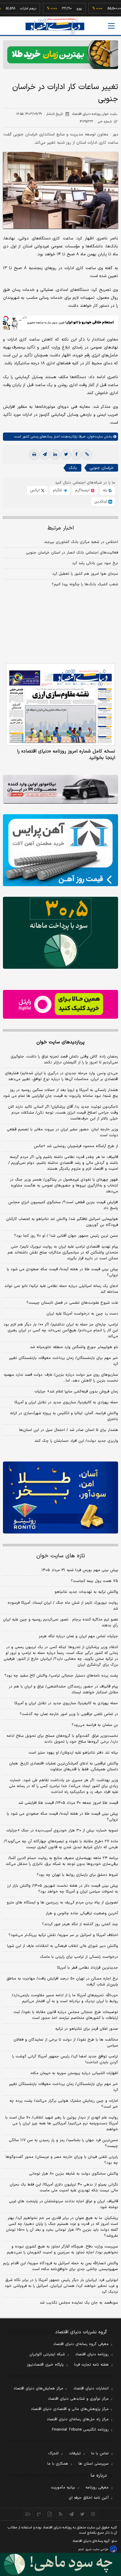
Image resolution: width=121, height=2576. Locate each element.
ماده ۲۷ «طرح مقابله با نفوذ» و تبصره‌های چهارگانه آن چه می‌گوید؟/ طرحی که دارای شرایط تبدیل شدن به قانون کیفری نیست (61, 1844)
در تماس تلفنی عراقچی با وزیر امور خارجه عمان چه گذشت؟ (69, 1714)
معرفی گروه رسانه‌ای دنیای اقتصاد (81, 2344)
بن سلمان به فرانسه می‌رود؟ (95, 1725)
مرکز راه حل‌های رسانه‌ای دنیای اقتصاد (78, 2419)
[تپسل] (6, 319)
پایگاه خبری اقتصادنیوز (45, 2365)
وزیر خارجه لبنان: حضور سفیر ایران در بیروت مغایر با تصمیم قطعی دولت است (62, 1132)
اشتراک (53, 2453)
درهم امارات (10, 9)
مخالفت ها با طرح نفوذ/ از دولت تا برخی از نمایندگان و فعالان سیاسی (66, 2043)
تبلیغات (75, 2453)
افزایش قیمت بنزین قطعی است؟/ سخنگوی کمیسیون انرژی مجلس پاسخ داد (63, 1205)
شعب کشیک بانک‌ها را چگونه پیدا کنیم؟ (85, 584)
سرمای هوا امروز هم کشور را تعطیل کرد (85, 574)
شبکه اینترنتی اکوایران (47, 2354)
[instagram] (93, 2514)
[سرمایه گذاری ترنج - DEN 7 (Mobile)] (60, 55)
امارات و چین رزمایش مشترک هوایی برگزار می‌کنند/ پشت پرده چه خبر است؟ (64, 2104)
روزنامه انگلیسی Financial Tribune (80, 2430)
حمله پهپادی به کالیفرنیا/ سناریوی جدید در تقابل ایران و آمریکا (66, 1402)
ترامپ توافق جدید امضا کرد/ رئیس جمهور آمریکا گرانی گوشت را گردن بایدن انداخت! (65, 2059)
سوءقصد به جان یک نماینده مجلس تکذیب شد (79, 2303)
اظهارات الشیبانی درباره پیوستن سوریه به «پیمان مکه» (74, 2073)
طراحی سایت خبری (97, 2549)
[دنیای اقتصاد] (55, 26)
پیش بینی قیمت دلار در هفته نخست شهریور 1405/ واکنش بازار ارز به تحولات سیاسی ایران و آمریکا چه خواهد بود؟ (63, 1889)
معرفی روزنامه (97, 2488)
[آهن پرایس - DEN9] (60, 850)
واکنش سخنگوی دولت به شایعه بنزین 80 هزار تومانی (74, 2174)
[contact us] (39, 2514)
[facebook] (76, 455)
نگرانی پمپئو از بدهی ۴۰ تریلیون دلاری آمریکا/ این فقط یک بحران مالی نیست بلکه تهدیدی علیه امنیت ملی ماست (64, 2188)
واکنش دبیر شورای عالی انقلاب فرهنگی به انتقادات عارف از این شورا (63, 1946)
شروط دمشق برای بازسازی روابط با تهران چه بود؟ (77, 1875)
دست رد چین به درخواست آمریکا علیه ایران (82, 1314)
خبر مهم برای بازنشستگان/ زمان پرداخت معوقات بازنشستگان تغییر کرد (63, 1361)
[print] (34, 455)
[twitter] (66, 455)
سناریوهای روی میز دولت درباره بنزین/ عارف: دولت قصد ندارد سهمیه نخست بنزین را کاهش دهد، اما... (61, 1378)
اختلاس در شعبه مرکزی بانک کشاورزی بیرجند (81, 542)
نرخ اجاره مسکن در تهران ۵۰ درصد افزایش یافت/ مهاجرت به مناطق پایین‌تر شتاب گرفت (62, 1982)
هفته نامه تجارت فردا (91, 2365)
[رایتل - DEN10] (60, 1004)
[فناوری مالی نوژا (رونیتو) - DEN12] (60, 1498)
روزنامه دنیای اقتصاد (92, 2354)
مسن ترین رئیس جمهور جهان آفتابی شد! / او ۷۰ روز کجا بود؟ (66, 1236)
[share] (50, 2514)
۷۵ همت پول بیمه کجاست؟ (94, 1581)
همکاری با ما (58, 2464)
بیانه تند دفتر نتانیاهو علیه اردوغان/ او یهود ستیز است (73, 1753)
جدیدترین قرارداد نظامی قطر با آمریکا (88, 1968)
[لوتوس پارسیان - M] (60, 2564)
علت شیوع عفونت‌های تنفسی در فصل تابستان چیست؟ (72, 1303)
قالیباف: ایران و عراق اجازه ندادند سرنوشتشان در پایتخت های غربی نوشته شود (63, 2204)
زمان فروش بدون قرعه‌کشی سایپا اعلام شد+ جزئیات (76, 1392)
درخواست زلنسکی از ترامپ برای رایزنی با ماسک (79, 1957)
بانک (73, 468)
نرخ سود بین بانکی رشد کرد (95, 563)
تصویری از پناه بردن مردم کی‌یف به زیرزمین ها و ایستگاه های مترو (62, 1903)
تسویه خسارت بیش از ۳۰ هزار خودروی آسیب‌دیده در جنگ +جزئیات (62, 1831)
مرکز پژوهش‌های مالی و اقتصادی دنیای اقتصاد (70, 2409)
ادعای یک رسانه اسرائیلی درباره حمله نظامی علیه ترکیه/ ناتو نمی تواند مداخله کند (61, 1289)
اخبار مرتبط (61, 528)
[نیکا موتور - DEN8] (60, 789)
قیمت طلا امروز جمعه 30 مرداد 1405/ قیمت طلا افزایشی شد (68, 1803)
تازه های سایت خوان (61, 1556)
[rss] (61, 2514)
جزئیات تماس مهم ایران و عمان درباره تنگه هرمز (78, 1636)
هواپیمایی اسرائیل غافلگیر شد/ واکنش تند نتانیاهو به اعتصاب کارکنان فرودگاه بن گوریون (62, 1222)
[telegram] (45, 455)
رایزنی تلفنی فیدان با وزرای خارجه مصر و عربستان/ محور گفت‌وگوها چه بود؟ (62, 2160)
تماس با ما (100, 2453)
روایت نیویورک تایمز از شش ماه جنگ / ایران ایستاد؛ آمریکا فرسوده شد (63, 1606)
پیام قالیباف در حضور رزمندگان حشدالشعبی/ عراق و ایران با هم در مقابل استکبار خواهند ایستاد (63, 1690)
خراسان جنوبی (102, 468)
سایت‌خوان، (94, 437)
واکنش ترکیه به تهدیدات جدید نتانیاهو (86, 1592)
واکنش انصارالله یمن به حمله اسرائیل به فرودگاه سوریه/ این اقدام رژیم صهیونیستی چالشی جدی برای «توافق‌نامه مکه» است (60, 2266)
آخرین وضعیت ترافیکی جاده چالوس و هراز (82, 1913)
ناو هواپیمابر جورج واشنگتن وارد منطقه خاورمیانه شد (74, 1347)
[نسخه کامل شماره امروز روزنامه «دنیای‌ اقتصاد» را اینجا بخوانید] (60, 704)
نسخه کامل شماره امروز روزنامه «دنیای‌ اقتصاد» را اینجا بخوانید (66, 755)
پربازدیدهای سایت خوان (60, 1042)
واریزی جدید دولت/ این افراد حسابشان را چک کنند (76, 1441)
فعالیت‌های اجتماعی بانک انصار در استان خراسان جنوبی (72, 553)
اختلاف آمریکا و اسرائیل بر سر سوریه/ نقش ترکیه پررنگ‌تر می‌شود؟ (63, 1935)
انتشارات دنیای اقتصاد (91, 2389)
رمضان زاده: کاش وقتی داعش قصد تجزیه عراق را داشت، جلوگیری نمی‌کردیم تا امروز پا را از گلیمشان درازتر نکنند (64, 1060)
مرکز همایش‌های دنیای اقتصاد (38, 2389)
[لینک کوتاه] (87, 455)
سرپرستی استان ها (94, 2464)
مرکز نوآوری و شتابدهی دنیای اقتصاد (78, 2399)
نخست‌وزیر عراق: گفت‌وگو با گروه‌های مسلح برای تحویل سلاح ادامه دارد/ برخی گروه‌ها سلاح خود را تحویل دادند (62, 1739)
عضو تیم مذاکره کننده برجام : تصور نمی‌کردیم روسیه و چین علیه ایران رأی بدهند (60, 1623)
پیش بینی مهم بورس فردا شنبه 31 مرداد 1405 (80, 1570)
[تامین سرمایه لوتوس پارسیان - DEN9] (60, 933)
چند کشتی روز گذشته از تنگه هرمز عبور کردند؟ (80, 1924)
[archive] (28, 2514)
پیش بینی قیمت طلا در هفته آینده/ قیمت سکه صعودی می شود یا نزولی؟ (62, 1272)
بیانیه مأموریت (63, 2488)
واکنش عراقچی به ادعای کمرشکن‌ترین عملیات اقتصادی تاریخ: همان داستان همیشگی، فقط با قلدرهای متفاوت (64, 1767)
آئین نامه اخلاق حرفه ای (89, 2498)
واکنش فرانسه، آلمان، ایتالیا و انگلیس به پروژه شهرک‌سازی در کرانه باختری (64, 1416)
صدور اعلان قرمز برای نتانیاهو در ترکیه (87, 2029)
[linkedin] (55, 455)
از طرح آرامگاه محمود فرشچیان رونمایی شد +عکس (76, 1146)
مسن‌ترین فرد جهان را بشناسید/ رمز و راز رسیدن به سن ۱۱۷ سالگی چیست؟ (63, 2143)
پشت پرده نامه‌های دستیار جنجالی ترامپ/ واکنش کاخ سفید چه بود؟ (61, 1676)
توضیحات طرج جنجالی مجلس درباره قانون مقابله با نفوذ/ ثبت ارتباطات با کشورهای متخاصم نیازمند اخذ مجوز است (66, 2015)
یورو (60, 9)
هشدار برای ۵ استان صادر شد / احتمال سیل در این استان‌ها (69, 1430)
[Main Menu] (111, 26)
